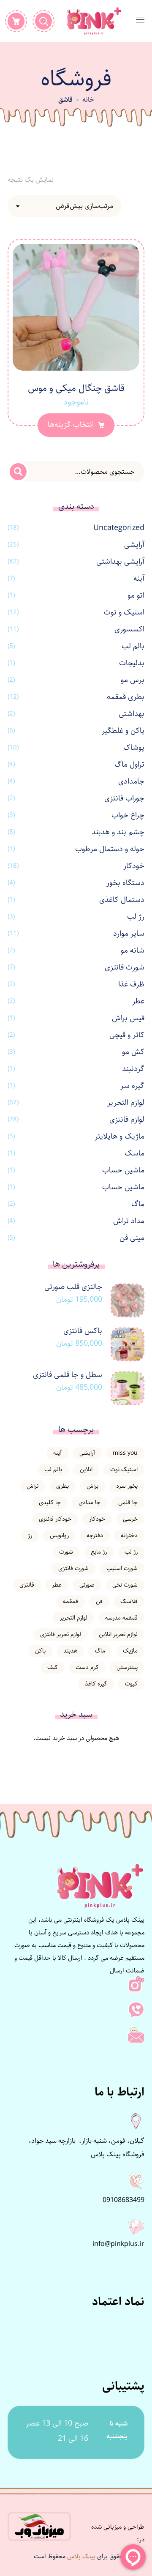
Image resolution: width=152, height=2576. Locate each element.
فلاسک (129, 1601)
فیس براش (128, 1018)
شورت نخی (125, 1585)
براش (92, 1486)
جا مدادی (90, 1502)
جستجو (18, 472)
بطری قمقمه (126, 697)
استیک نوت (124, 1470)
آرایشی (134, 545)
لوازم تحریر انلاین (118, 1634)
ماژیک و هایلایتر (119, 1136)
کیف (53, 1667)
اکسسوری (129, 629)
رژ (30, 1535)
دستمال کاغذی (122, 900)
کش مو (133, 1052)
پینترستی (127, 1667)
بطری (62, 1486)
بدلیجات (132, 663)
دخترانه (129, 1535)
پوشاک (134, 748)
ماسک (134, 1153)
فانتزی (27, 1585)
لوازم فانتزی (127, 1120)
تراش (33, 1486)
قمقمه (71, 1601)
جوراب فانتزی (124, 798)
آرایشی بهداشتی (120, 562)
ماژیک (130, 1651)
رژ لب (136, 917)
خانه (88, 100)
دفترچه (95, 1535)
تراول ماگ (129, 765)
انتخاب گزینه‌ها (71, 425)
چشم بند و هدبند (118, 832)
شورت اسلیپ (122, 1568)
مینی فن (132, 1238)
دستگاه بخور (125, 883)
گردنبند (133, 1069)
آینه (139, 579)
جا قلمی (128, 1502)
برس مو (133, 680)
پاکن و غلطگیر (123, 731)
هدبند (70, 1651)
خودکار (134, 866)
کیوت (131, 1684)
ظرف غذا (131, 984)
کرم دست (87, 1667)
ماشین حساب (123, 1170)
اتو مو (136, 596)
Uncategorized (119, 528)
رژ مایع (99, 1552)
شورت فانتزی (125, 967)
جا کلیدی (50, 1502)
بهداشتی (132, 714)
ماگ (138, 1204)
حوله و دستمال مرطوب (110, 849)
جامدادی (131, 781)
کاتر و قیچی (127, 1035)
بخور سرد (127, 1486)
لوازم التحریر (126, 1103)
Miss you (125, 1453)
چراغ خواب (128, 815)
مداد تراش (129, 1221)
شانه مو (133, 951)
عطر (138, 1001)
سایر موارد (129, 934)
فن (99, 1601)
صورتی (87, 1585)
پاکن (40, 1651)
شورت (66, 1552)
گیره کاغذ (96, 1684)
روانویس (59, 1535)
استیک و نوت (124, 612)
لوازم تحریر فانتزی (61, 1634)
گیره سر (132, 1086)
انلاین (86, 1470)
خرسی (130, 1519)
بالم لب (133, 646)
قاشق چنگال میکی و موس (76, 388)
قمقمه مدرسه (121, 1618)
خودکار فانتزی (55, 1519)
